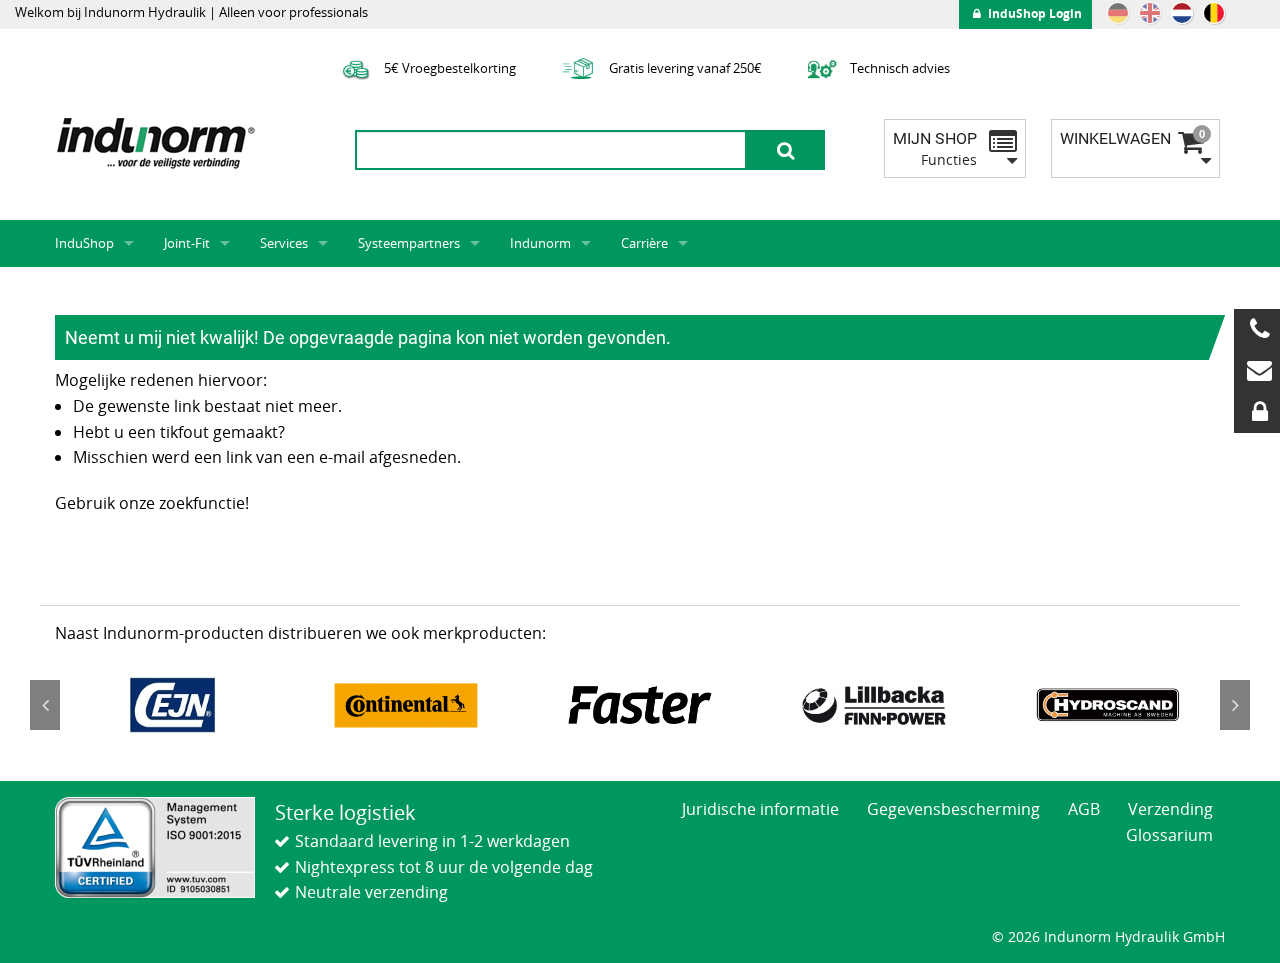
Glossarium (1169, 835)
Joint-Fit (187, 243)
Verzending (1170, 809)
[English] (1150, 13)
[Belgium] (1214, 13)
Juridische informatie (760, 809)
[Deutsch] (1118, 13)
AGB (1084, 809)
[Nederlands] (1182, 13)
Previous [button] (45, 705)
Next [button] (1235, 705)
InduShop (84, 243)
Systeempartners (409, 243)
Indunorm (540, 243)
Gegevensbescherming (953, 809)
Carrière (644, 243)
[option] (172, 705)
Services (284, 243)
